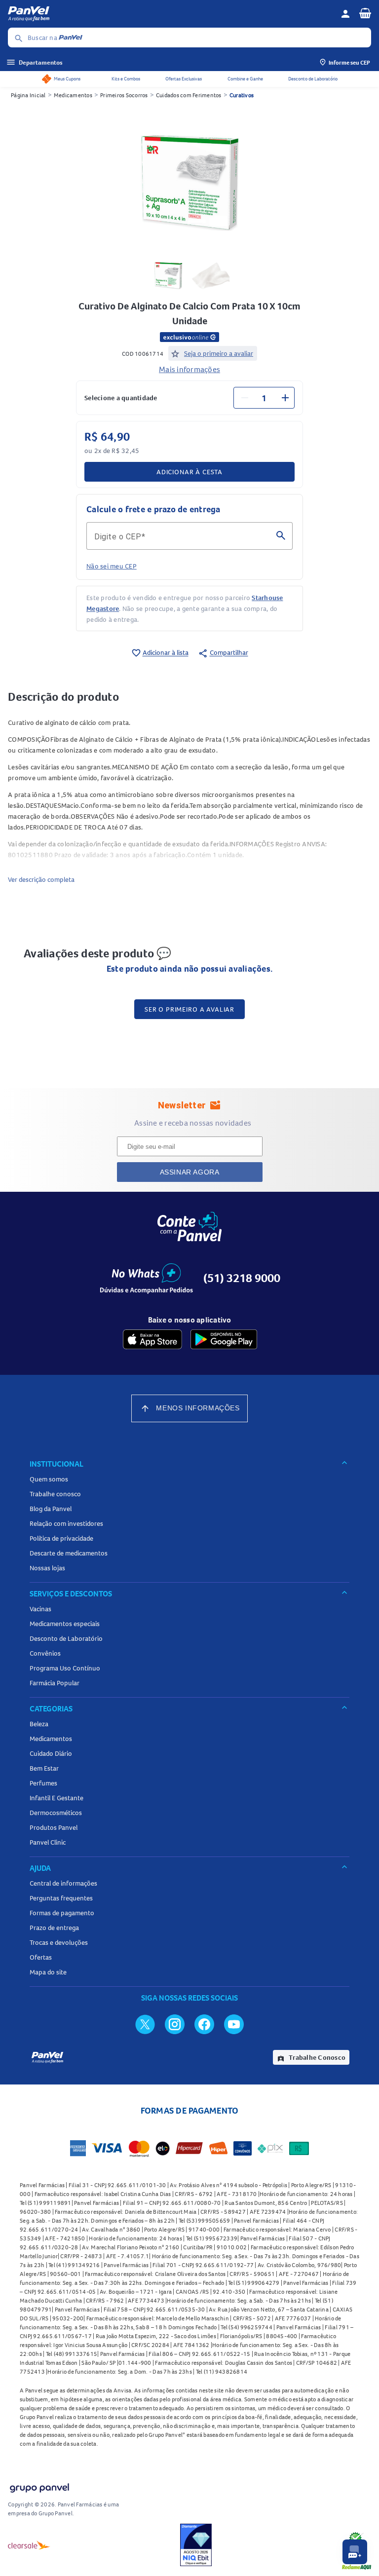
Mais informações (189, 369)
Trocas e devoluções (59, 1942)
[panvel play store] (224, 1339)
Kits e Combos (126, 79)
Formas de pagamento (62, 1913)
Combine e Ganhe (245, 79)
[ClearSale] (29, 2545)
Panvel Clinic (48, 1842)
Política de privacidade (61, 1538)
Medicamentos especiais (65, 1624)
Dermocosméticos (56, 1813)
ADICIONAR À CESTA (189, 472)
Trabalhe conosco (55, 1494)
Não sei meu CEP (112, 566)
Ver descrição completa (41, 879)
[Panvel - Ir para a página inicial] (171, 14)
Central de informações (63, 1883)
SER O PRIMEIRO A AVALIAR (189, 1009)
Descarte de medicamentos (69, 1553)
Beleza (39, 1724)
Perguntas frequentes (61, 1898)
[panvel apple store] (152, 1339)
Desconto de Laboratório (313, 79)
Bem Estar (44, 1768)
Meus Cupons (67, 79)
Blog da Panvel (51, 1509)
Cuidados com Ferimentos (189, 95)
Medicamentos (73, 95)
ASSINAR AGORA (190, 1172)
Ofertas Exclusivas (184, 79)
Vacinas (40, 1609)
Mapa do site (48, 1972)
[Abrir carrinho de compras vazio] (365, 13)
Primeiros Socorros (124, 95)
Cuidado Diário (51, 1753)
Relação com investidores (66, 1523)
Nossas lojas (47, 1568)
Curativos (242, 95)
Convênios (45, 1653)
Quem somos (49, 1479)
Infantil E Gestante (57, 1798)
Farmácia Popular (55, 1683)
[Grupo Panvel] (39, 2486)
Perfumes (43, 1783)
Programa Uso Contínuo (65, 1668)
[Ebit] (196, 2545)
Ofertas (41, 1957)
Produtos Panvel (54, 1827)
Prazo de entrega (54, 1928)
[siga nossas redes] (145, 2024)
